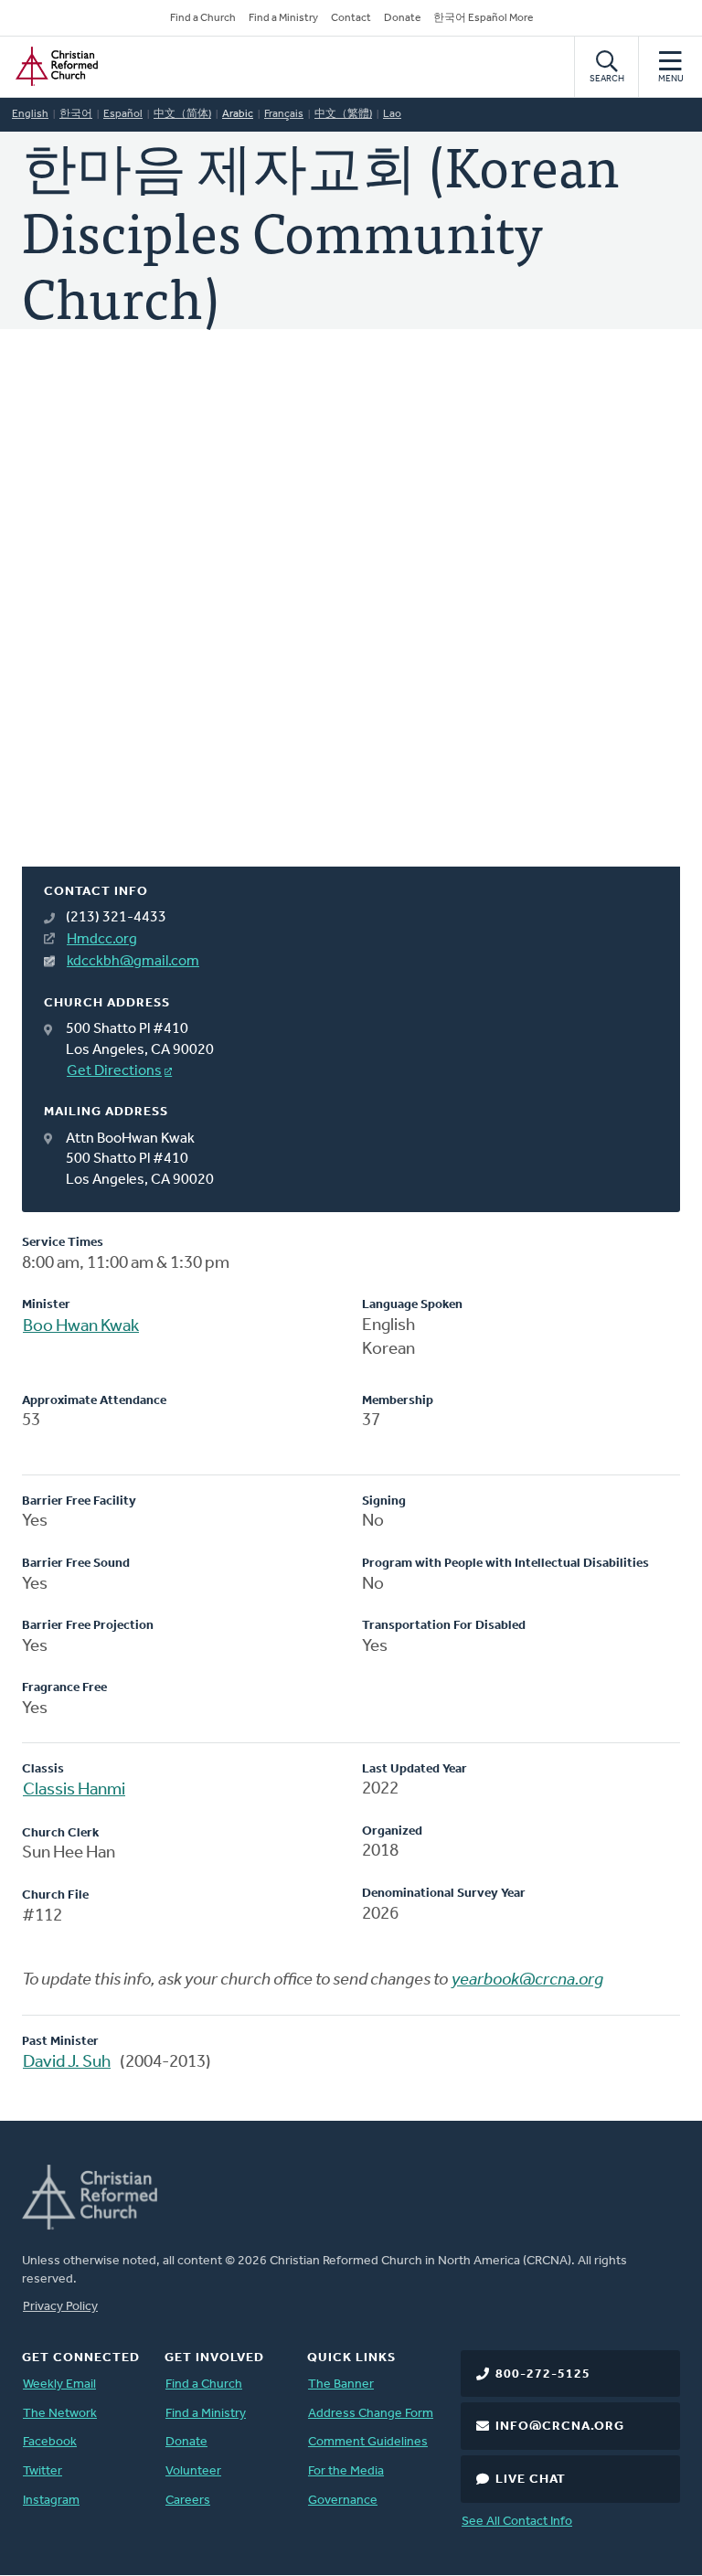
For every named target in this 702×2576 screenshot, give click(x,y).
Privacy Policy (60, 2307)
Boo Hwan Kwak (81, 1327)
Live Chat (531, 2480)
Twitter (43, 2471)
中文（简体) (182, 114)
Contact (351, 18)
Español (123, 114)
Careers (188, 2501)
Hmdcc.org (102, 940)
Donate (402, 18)
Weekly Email (59, 2384)
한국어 (76, 114)
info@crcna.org (560, 2427)
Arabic (238, 114)
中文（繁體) (343, 114)
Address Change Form (371, 2414)
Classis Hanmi (74, 1790)
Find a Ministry (283, 18)
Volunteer (193, 2471)
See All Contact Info (517, 2522)
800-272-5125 (543, 2374)
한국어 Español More (483, 18)
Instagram (51, 2501)
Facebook (50, 2442)
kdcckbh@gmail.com (133, 962)
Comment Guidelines (368, 2442)
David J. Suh (67, 2063)
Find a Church (203, 18)
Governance (343, 2501)
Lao (392, 114)
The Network (60, 2414)
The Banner (341, 2384)
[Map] (351, 620)
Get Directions (114, 1071)
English (30, 114)
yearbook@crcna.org (527, 1980)
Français (284, 114)
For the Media (346, 2471)
